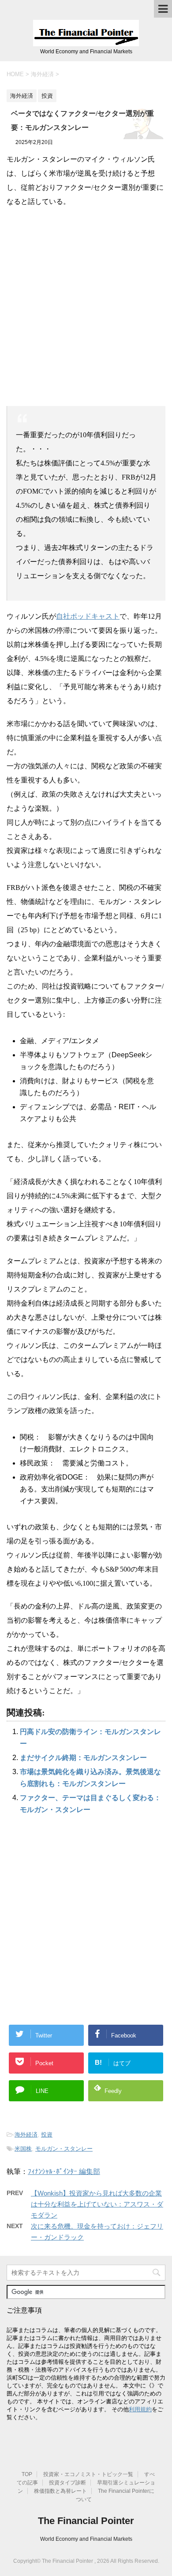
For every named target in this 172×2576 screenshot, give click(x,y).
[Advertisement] (86, 303)
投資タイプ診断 (67, 2483)
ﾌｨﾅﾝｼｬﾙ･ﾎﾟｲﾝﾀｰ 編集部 (64, 2172)
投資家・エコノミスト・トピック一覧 (88, 2474)
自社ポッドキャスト (88, 616)
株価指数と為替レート (60, 2491)
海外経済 (26, 2135)
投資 (47, 2135)
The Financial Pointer (86, 2521)
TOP (27, 2474)
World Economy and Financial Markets (86, 2539)
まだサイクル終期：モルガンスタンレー (83, 1758)
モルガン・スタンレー (64, 2149)
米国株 (23, 2149)
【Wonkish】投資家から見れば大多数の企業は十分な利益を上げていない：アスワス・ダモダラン (97, 2204)
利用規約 (140, 2409)
